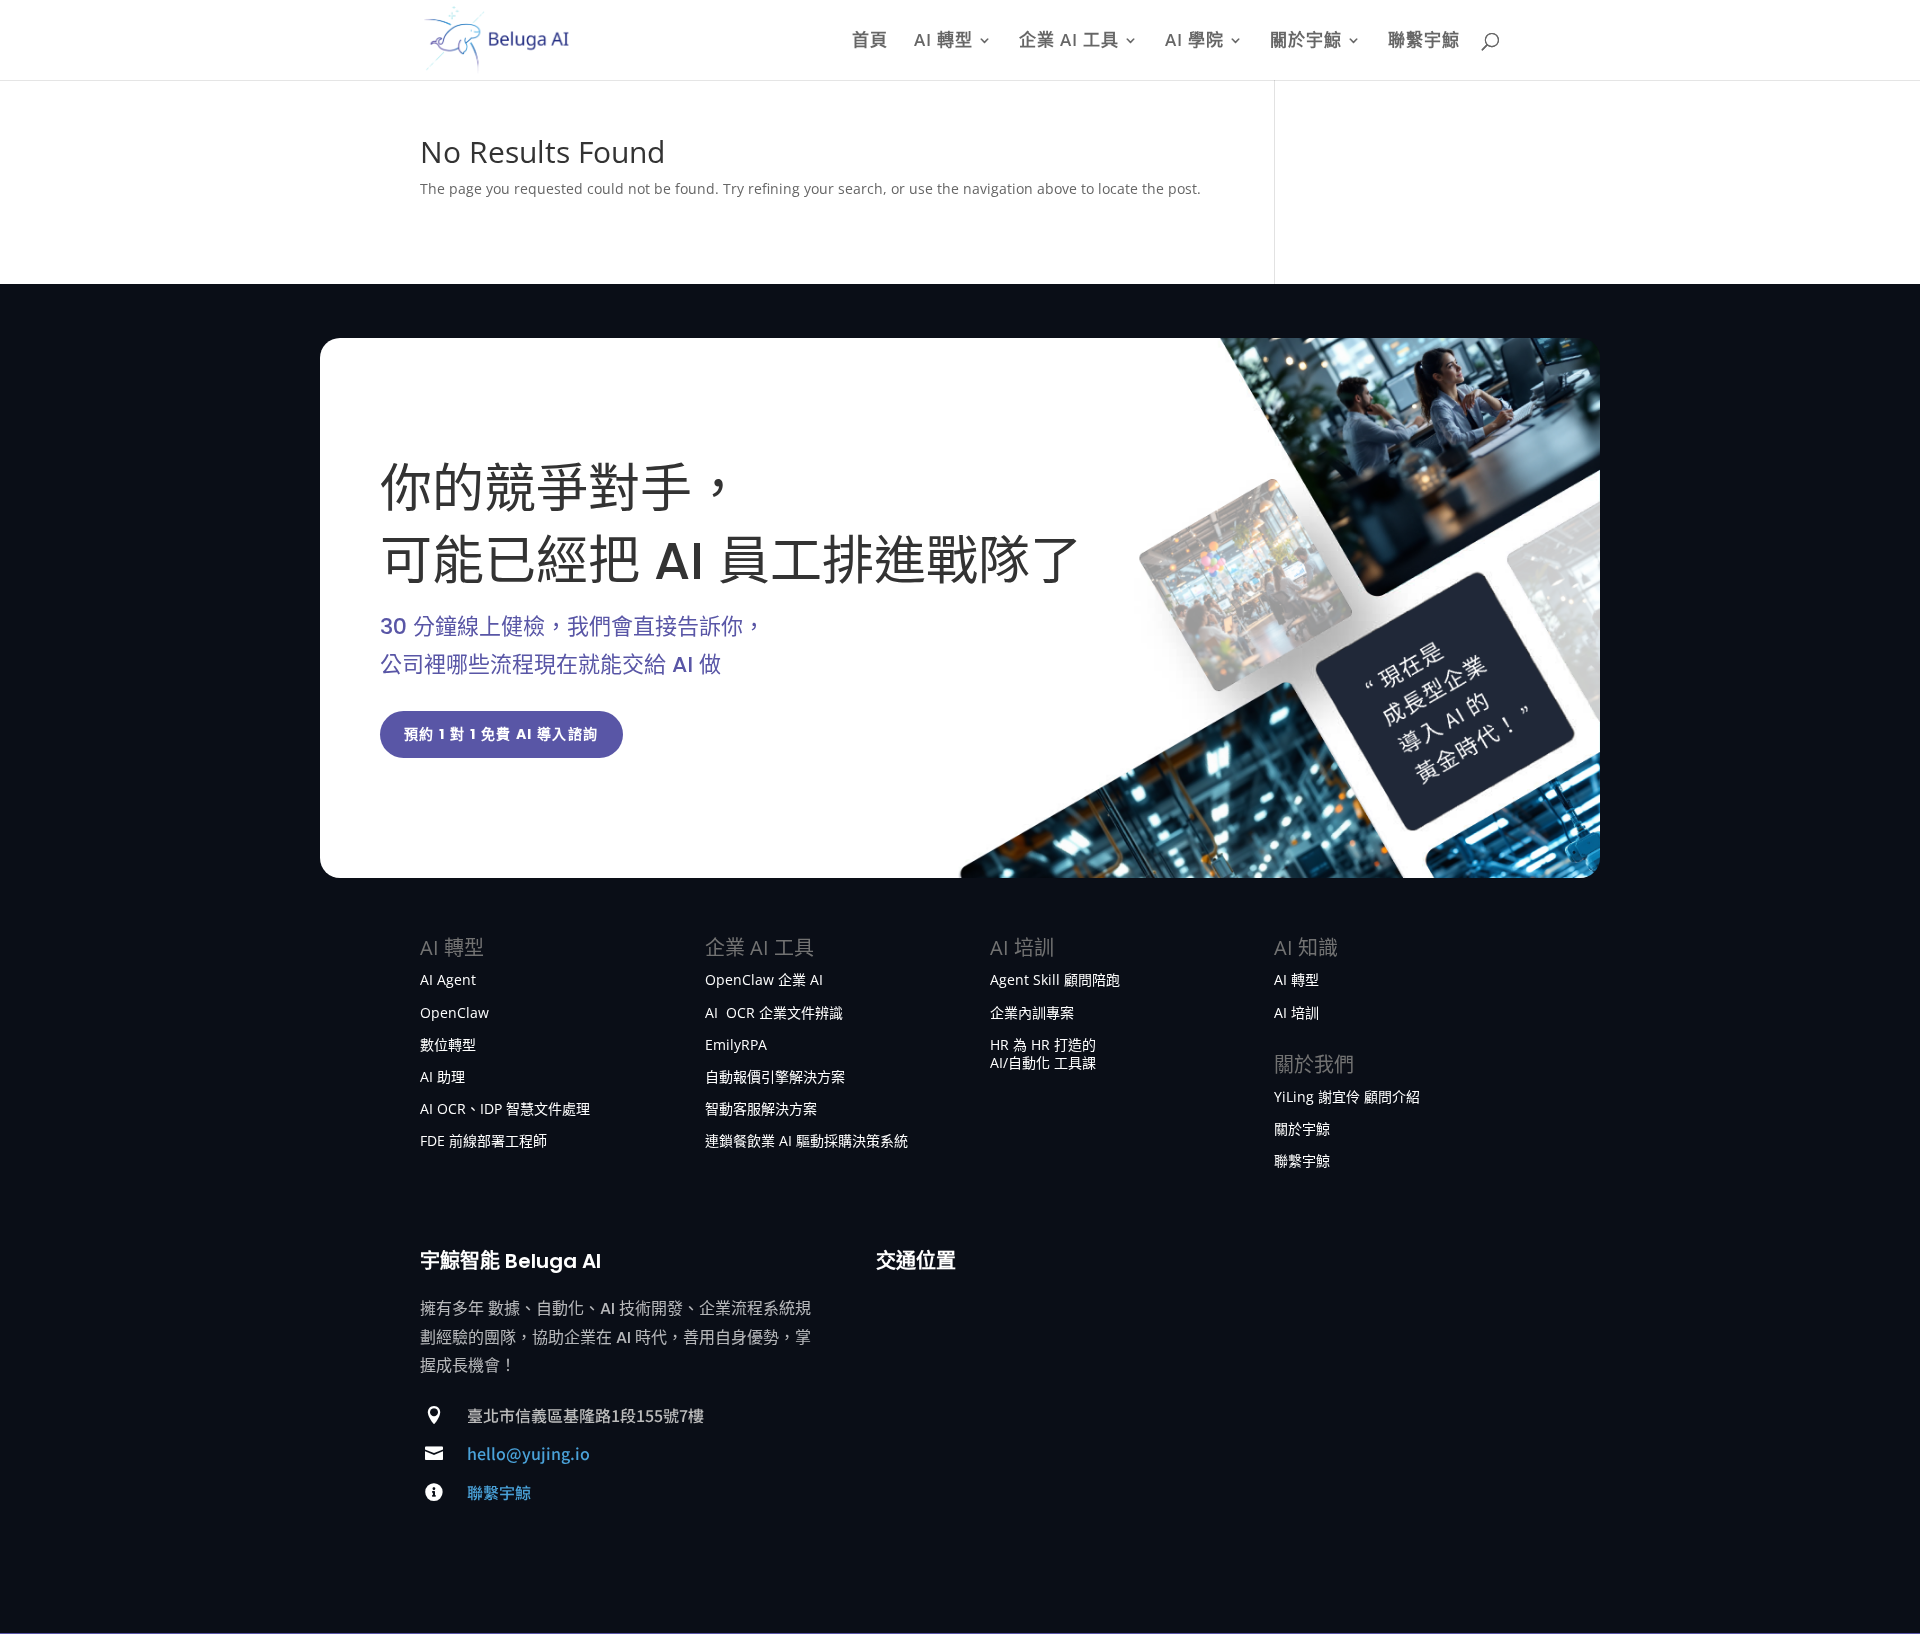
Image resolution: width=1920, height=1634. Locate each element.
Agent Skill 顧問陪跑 (1055, 979)
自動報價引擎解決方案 (775, 1076)
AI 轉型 (943, 42)
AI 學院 (1194, 42)
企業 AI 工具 (1069, 42)
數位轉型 (448, 1044)
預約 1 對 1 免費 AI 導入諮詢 (501, 734)
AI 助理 (442, 1076)
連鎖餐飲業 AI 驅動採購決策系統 (806, 1140)
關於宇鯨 (1306, 42)
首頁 (870, 42)
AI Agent (448, 979)
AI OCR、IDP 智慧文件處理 (505, 1108)
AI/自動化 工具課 (1043, 1062)
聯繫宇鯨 (1424, 42)
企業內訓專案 (1032, 1012)
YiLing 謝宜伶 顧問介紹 (1347, 1096)
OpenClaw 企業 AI (764, 979)
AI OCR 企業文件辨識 (774, 1012)
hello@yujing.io (528, 1453)
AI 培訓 (1296, 1012)
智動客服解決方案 (761, 1108)
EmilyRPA (736, 1044)
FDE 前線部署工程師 (483, 1140)
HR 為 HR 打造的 (1043, 1044)
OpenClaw (454, 1012)
